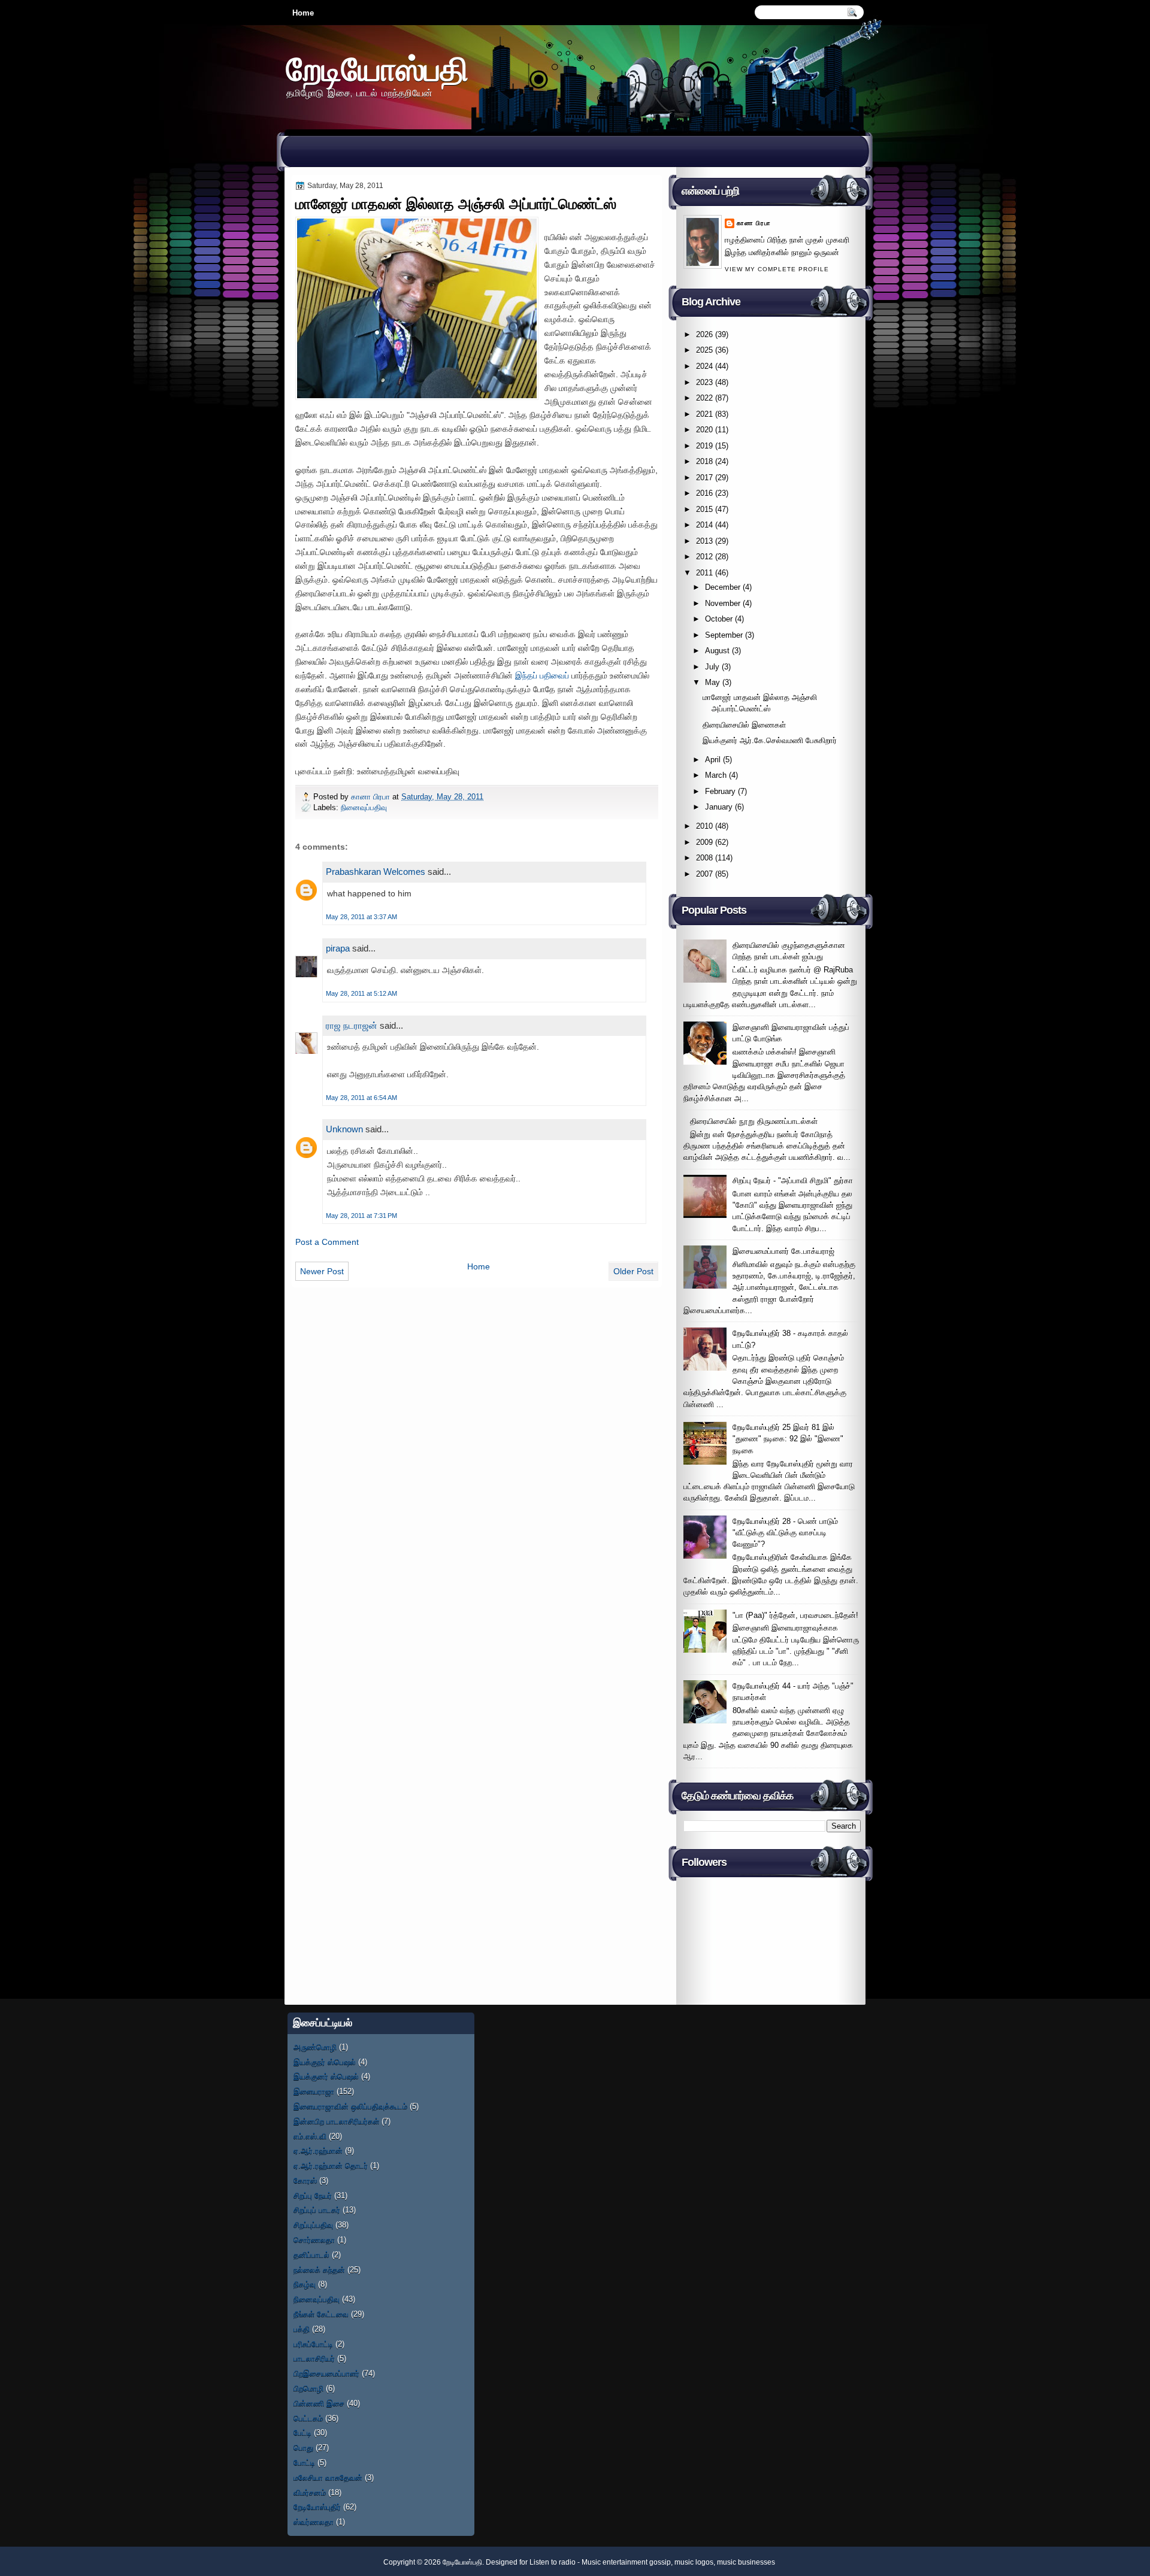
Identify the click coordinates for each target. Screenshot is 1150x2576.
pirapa (338, 948)
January (719, 807)
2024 (704, 366)
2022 (704, 398)
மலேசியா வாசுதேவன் (328, 2477)
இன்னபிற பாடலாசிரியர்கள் (336, 2121)
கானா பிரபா (372, 797)
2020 (704, 430)
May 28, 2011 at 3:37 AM (361, 917)
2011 (704, 573)
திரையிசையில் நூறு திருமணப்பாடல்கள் (754, 1121)
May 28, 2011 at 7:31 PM (361, 1216)
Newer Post (322, 1271)
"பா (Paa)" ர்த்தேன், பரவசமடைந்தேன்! (795, 1615)
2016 (704, 493)
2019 (704, 446)
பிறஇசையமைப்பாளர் (326, 2373)
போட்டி (304, 2463)
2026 (704, 334)
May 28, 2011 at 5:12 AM (361, 993)
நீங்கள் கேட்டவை (321, 2314)
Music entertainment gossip (626, 2562)
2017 (704, 478)
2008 (704, 858)
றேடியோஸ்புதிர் (317, 2507)
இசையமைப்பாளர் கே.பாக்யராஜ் (783, 1251)
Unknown (344, 1129)
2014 (704, 525)
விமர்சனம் (310, 2492)
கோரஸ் (305, 2180)
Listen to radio (553, 2562)
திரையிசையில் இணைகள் (744, 725)
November (723, 603)
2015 (704, 509)
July (712, 667)
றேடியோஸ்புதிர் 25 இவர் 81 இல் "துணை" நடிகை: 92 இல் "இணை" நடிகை (788, 1439)
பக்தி (302, 2329)
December (723, 587)
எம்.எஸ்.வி (310, 2136)
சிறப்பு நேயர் (313, 2195)
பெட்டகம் (308, 2418)
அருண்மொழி (315, 2047)
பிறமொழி (308, 2388)
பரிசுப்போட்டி (313, 2344)
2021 (704, 414)
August (717, 651)
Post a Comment (327, 1242)
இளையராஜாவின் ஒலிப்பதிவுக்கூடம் (350, 2106)
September (724, 635)
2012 (704, 557)
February (720, 791)
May (712, 682)
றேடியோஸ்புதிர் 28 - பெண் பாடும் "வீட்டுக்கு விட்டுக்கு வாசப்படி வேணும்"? (785, 1533)
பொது (303, 2448)
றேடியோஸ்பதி (377, 69)
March (716, 775)
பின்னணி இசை (319, 2403)
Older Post (633, 1271)
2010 (704, 826)
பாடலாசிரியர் (314, 2358)
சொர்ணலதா (314, 2240)
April (713, 760)
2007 (704, 874)
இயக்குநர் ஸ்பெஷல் (325, 2062)
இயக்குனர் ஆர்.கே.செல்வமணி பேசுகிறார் (770, 740)
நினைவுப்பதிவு (364, 807)
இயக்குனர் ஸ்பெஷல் (326, 2076)
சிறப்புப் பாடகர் (317, 2210)
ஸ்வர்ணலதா (314, 2522)
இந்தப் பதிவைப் (542, 675)
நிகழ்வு (305, 2284)
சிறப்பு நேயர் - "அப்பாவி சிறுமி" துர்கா (793, 1181)
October (719, 619)
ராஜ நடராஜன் (352, 1025)
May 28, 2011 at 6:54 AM (361, 1098)
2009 (704, 842)
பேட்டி (302, 2433)
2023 (704, 382)
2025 (704, 350)
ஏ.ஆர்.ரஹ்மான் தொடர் (331, 2166)
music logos (694, 2562)
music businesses (746, 2562)
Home (303, 13)
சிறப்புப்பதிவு (313, 2225)
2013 (704, 541)
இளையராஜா (314, 2091)
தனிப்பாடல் (311, 2255)
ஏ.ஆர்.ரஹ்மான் (318, 2151)
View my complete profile (777, 269)
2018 (704, 461)
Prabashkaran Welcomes (376, 872)
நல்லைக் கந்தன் (319, 2270)
